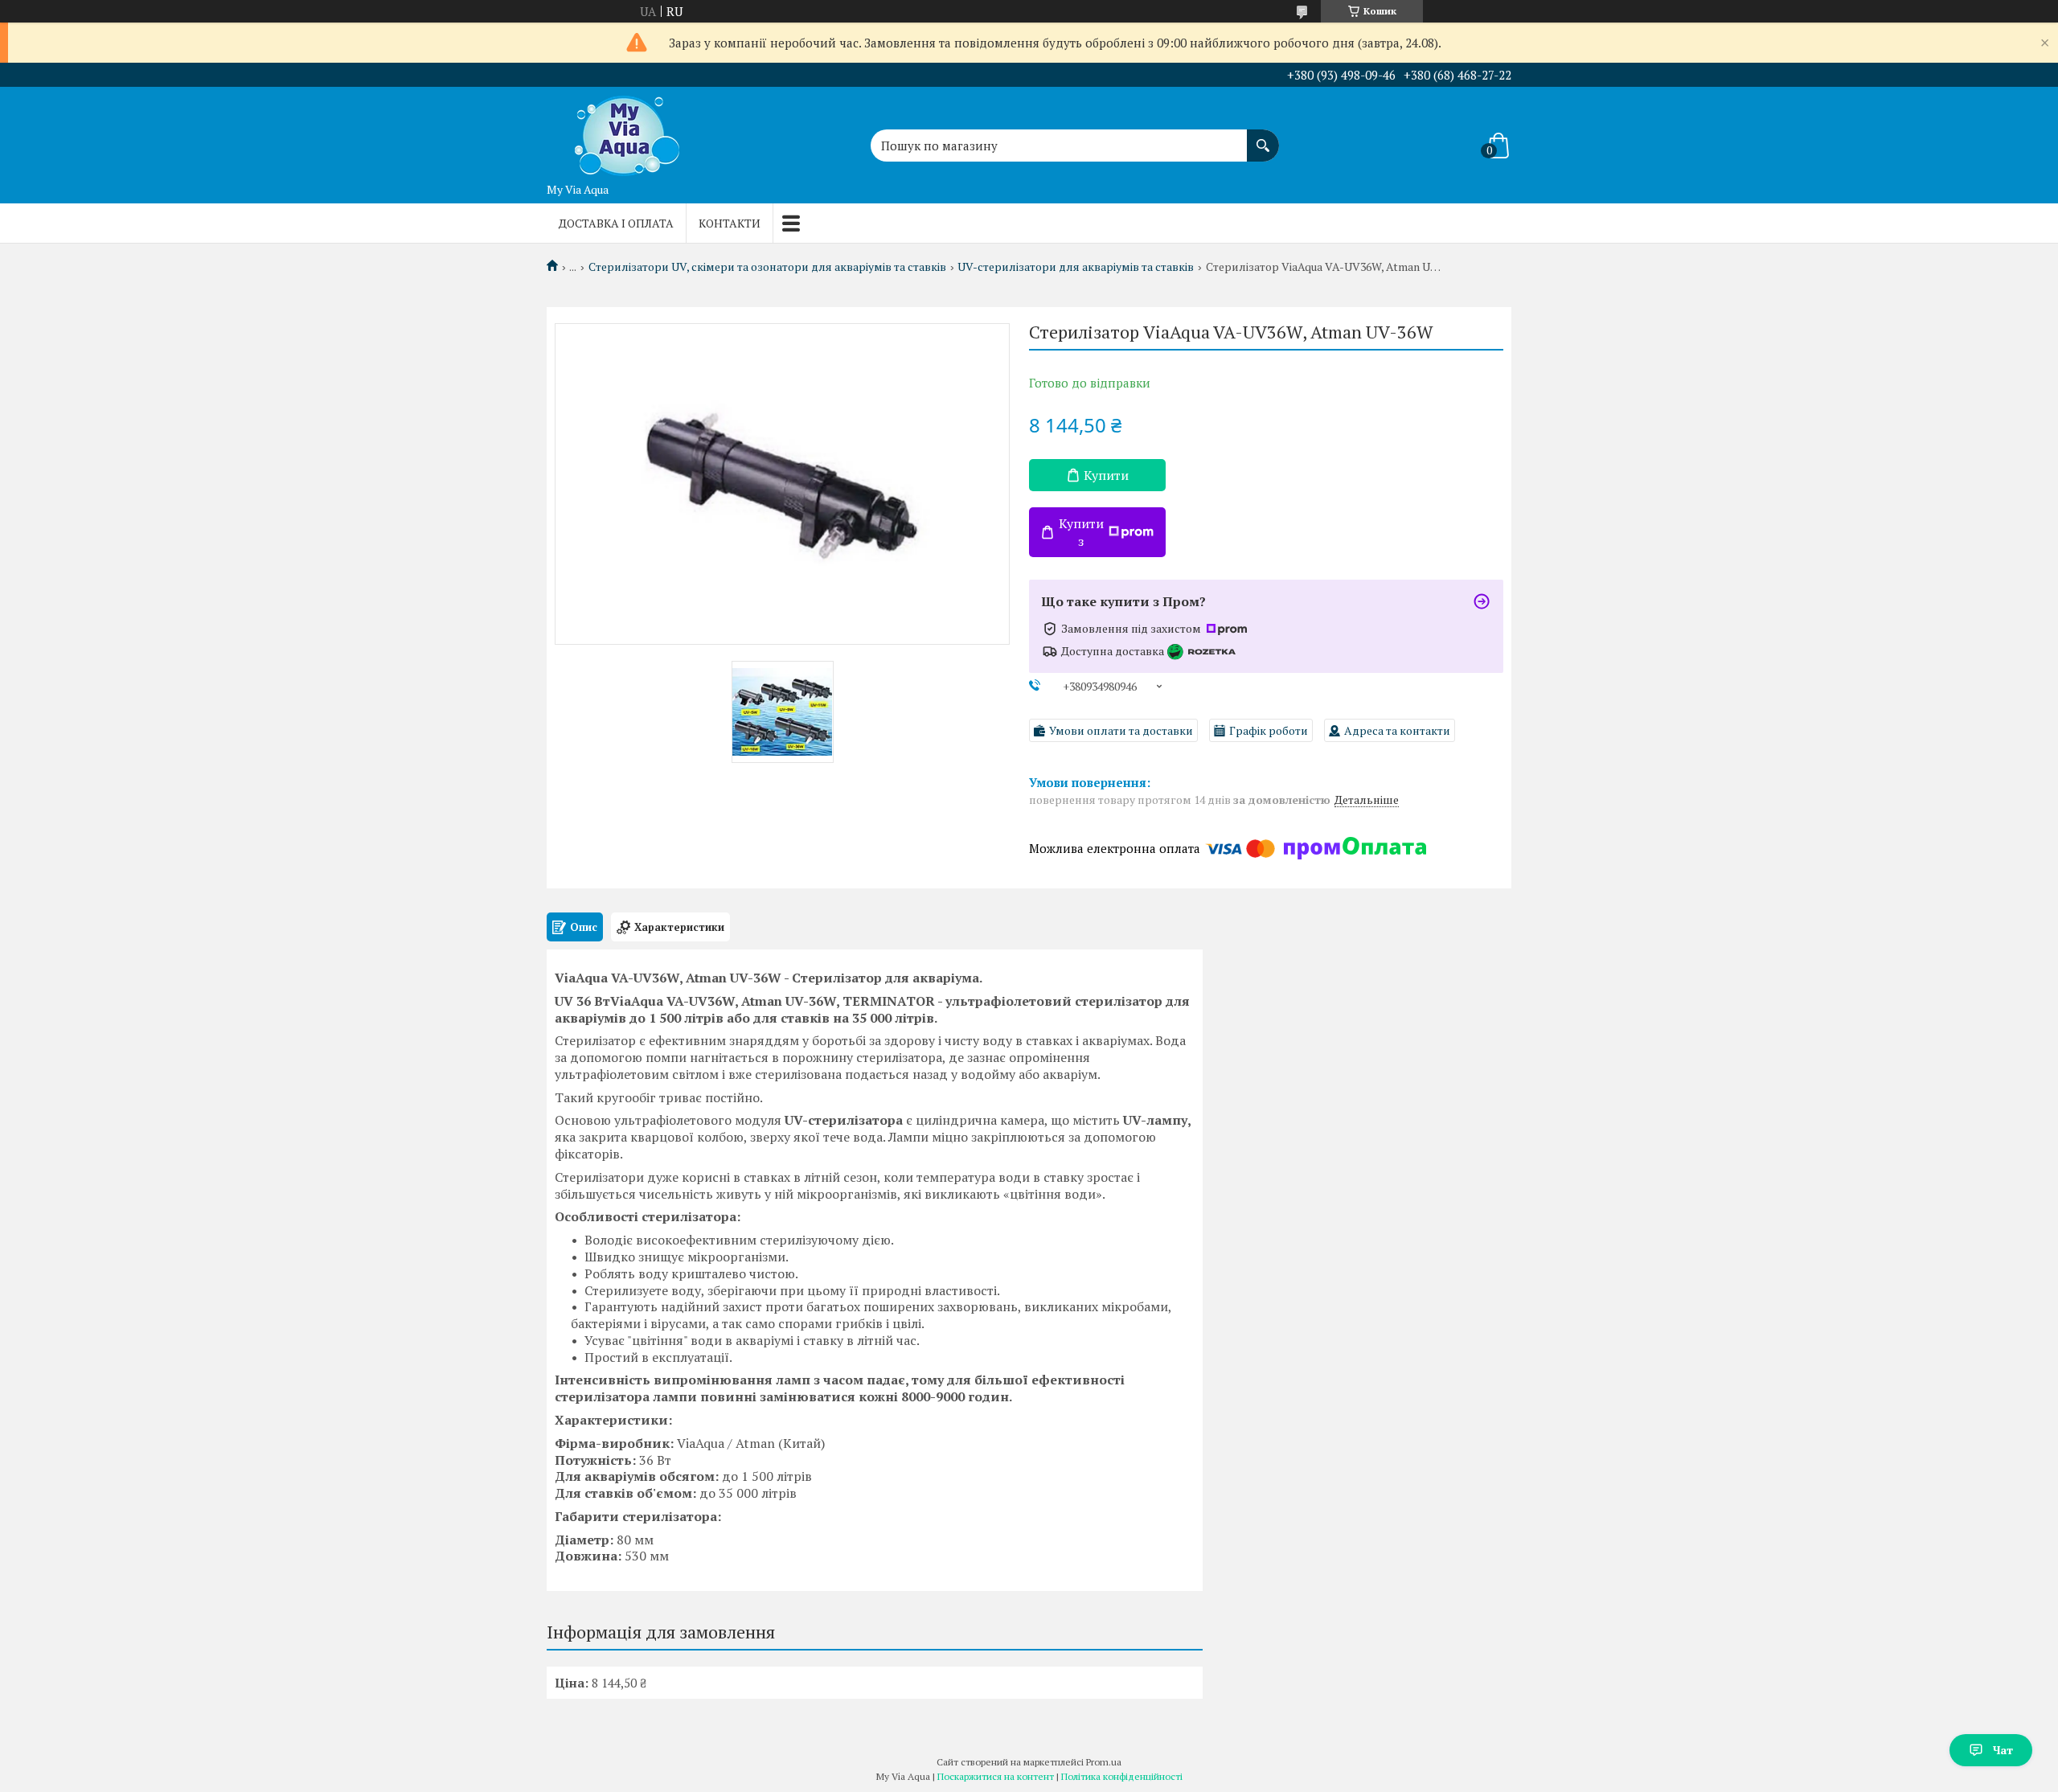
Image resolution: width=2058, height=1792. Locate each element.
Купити (1106, 475)
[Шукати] (1263, 137)
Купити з (1081, 532)
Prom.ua (1104, 1762)
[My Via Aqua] (627, 131)
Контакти (730, 223)
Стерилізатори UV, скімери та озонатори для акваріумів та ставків (767, 267)
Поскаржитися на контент (996, 1776)
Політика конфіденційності (1122, 1776)
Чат (2003, 1750)
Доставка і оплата (616, 223)
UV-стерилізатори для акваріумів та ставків (1076, 267)
